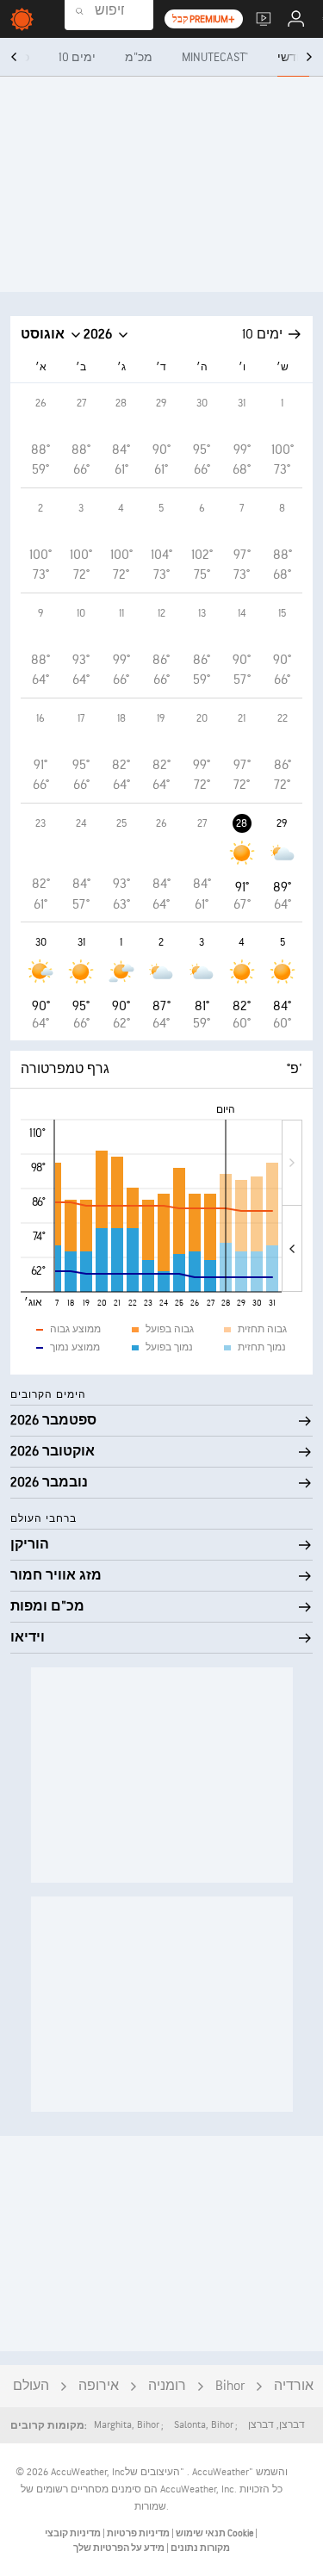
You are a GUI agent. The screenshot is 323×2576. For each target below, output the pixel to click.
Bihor (230, 2386)
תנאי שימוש (200, 2533)
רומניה (167, 2386)
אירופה (99, 2386)
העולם (31, 2386)
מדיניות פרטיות (137, 2533)
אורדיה (294, 2386)
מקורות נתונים (200, 2548)
